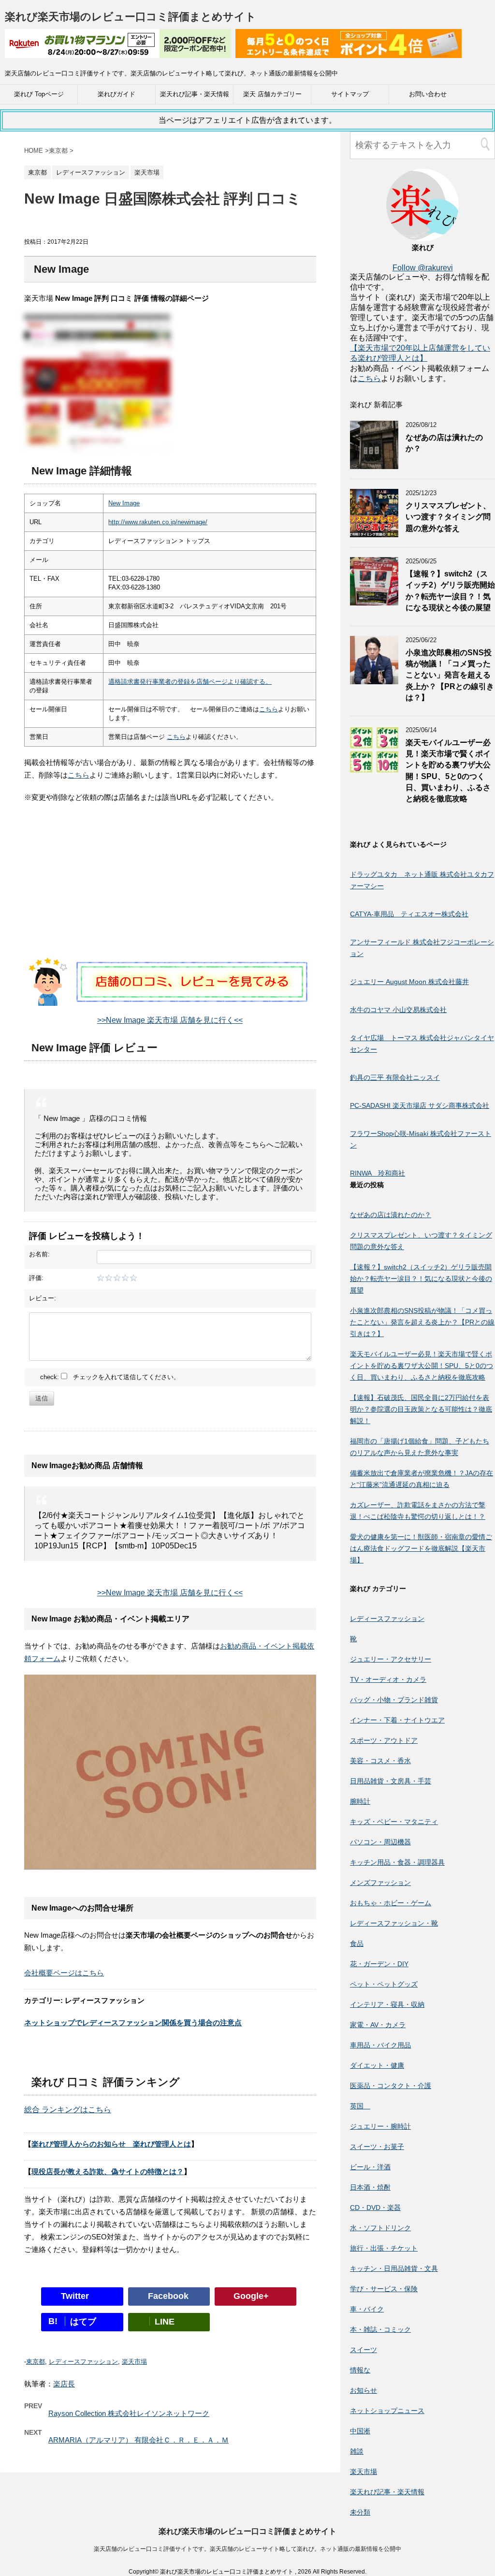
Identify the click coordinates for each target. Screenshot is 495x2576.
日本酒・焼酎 (370, 2187)
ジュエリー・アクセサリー (391, 1659)
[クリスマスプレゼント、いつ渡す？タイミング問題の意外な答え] (374, 533)
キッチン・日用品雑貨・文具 (394, 2268)
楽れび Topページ (39, 94)
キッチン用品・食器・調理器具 (397, 1862)
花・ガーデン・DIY (379, 1964)
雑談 (357, 2451)
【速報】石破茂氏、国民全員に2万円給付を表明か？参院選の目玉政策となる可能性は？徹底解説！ (421, 1409)
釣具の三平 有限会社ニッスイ (395, 1077)
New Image (124, 503)
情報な (360, 2370)
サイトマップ (350, 94)
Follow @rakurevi (423, 268)
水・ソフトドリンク (380, 2228)
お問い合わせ (428, 94)
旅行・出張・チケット (384, 2248)
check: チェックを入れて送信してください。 (110, 1377)
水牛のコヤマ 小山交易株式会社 (398, 1010)
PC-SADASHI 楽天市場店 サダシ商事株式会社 (420, 1105)
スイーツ (364, 2350)
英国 (360, 2106)
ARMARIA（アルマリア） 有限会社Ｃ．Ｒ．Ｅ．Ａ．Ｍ (138, 2440)
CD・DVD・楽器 (375, 2208)
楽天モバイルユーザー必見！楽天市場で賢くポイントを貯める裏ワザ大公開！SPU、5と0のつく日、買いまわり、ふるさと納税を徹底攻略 (422, 1366)
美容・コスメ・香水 (380, 1761)
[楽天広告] (118, 52)
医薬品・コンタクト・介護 (391, 2086)
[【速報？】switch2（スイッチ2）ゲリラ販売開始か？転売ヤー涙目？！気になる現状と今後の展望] (374, 601)
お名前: (39, 1254)
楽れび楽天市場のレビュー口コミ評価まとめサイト (131, 17)
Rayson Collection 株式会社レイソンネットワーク (129, 2413)
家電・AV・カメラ (378, 2025)
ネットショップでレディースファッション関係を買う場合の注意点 (133, 2023)
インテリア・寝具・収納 (387, 2004)
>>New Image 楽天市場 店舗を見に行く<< (170, 1020)
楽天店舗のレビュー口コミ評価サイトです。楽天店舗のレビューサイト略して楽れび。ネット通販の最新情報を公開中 (247, 2549)
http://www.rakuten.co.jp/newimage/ (158, 522)
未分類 (360, 2512)
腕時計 (360, 1801)
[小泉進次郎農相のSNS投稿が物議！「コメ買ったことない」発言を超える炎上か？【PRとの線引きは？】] (374, 680)
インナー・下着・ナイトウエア (397, 1720)
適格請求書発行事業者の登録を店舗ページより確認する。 (190, 682)
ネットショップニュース (387, 2411)
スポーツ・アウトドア (384, 1740)
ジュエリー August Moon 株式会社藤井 (409, 982)
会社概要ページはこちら (64, 1973)
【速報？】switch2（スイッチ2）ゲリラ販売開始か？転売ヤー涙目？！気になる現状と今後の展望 (450, 591)
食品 (357, 1943)
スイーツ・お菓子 (377, 2147)
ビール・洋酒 (370, 2167)
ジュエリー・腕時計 (380, 2126)
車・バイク (367, 2309)
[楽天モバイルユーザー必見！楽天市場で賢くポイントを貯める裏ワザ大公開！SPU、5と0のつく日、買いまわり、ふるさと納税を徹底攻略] (374, 770)
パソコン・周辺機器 (380, 1842)
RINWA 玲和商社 (378, 1173)
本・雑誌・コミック (380, 2329)
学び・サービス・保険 (384, 2289)
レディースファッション (83, 2362)
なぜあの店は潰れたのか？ (391, 1215)
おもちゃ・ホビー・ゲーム (391, 1903)
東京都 (36, 2362)
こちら (269, 709)
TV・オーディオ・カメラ (388, 1679)
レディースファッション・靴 (394, 1923)
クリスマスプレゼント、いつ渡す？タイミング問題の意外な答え (448, 517)
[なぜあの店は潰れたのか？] (374, 464)
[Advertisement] (170, 890)
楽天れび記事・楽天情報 (195, 94)
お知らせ (364, 2390)
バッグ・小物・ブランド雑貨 (394, 1700)
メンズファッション (380, 1883)
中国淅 (360, 2431)
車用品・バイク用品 (380, 2045)
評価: (36, 1278)
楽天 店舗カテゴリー (272, 94)
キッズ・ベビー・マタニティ (394, 1822)
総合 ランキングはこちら (68, 2110)
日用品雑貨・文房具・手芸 (391, 1781)
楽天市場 (134, 2362)
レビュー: (43, 1298)
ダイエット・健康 (377, 2065)
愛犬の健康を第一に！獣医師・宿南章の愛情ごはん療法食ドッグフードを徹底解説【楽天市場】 (421, 1548)
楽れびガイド (116, 94)
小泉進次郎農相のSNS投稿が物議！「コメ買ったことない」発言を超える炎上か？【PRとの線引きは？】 (450, 675)
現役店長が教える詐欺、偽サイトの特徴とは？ (108, 2171)
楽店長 (64, 2384)
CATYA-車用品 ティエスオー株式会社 (409, 914)
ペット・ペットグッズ (384, 1984)
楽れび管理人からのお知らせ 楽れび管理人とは (111, 2144)
